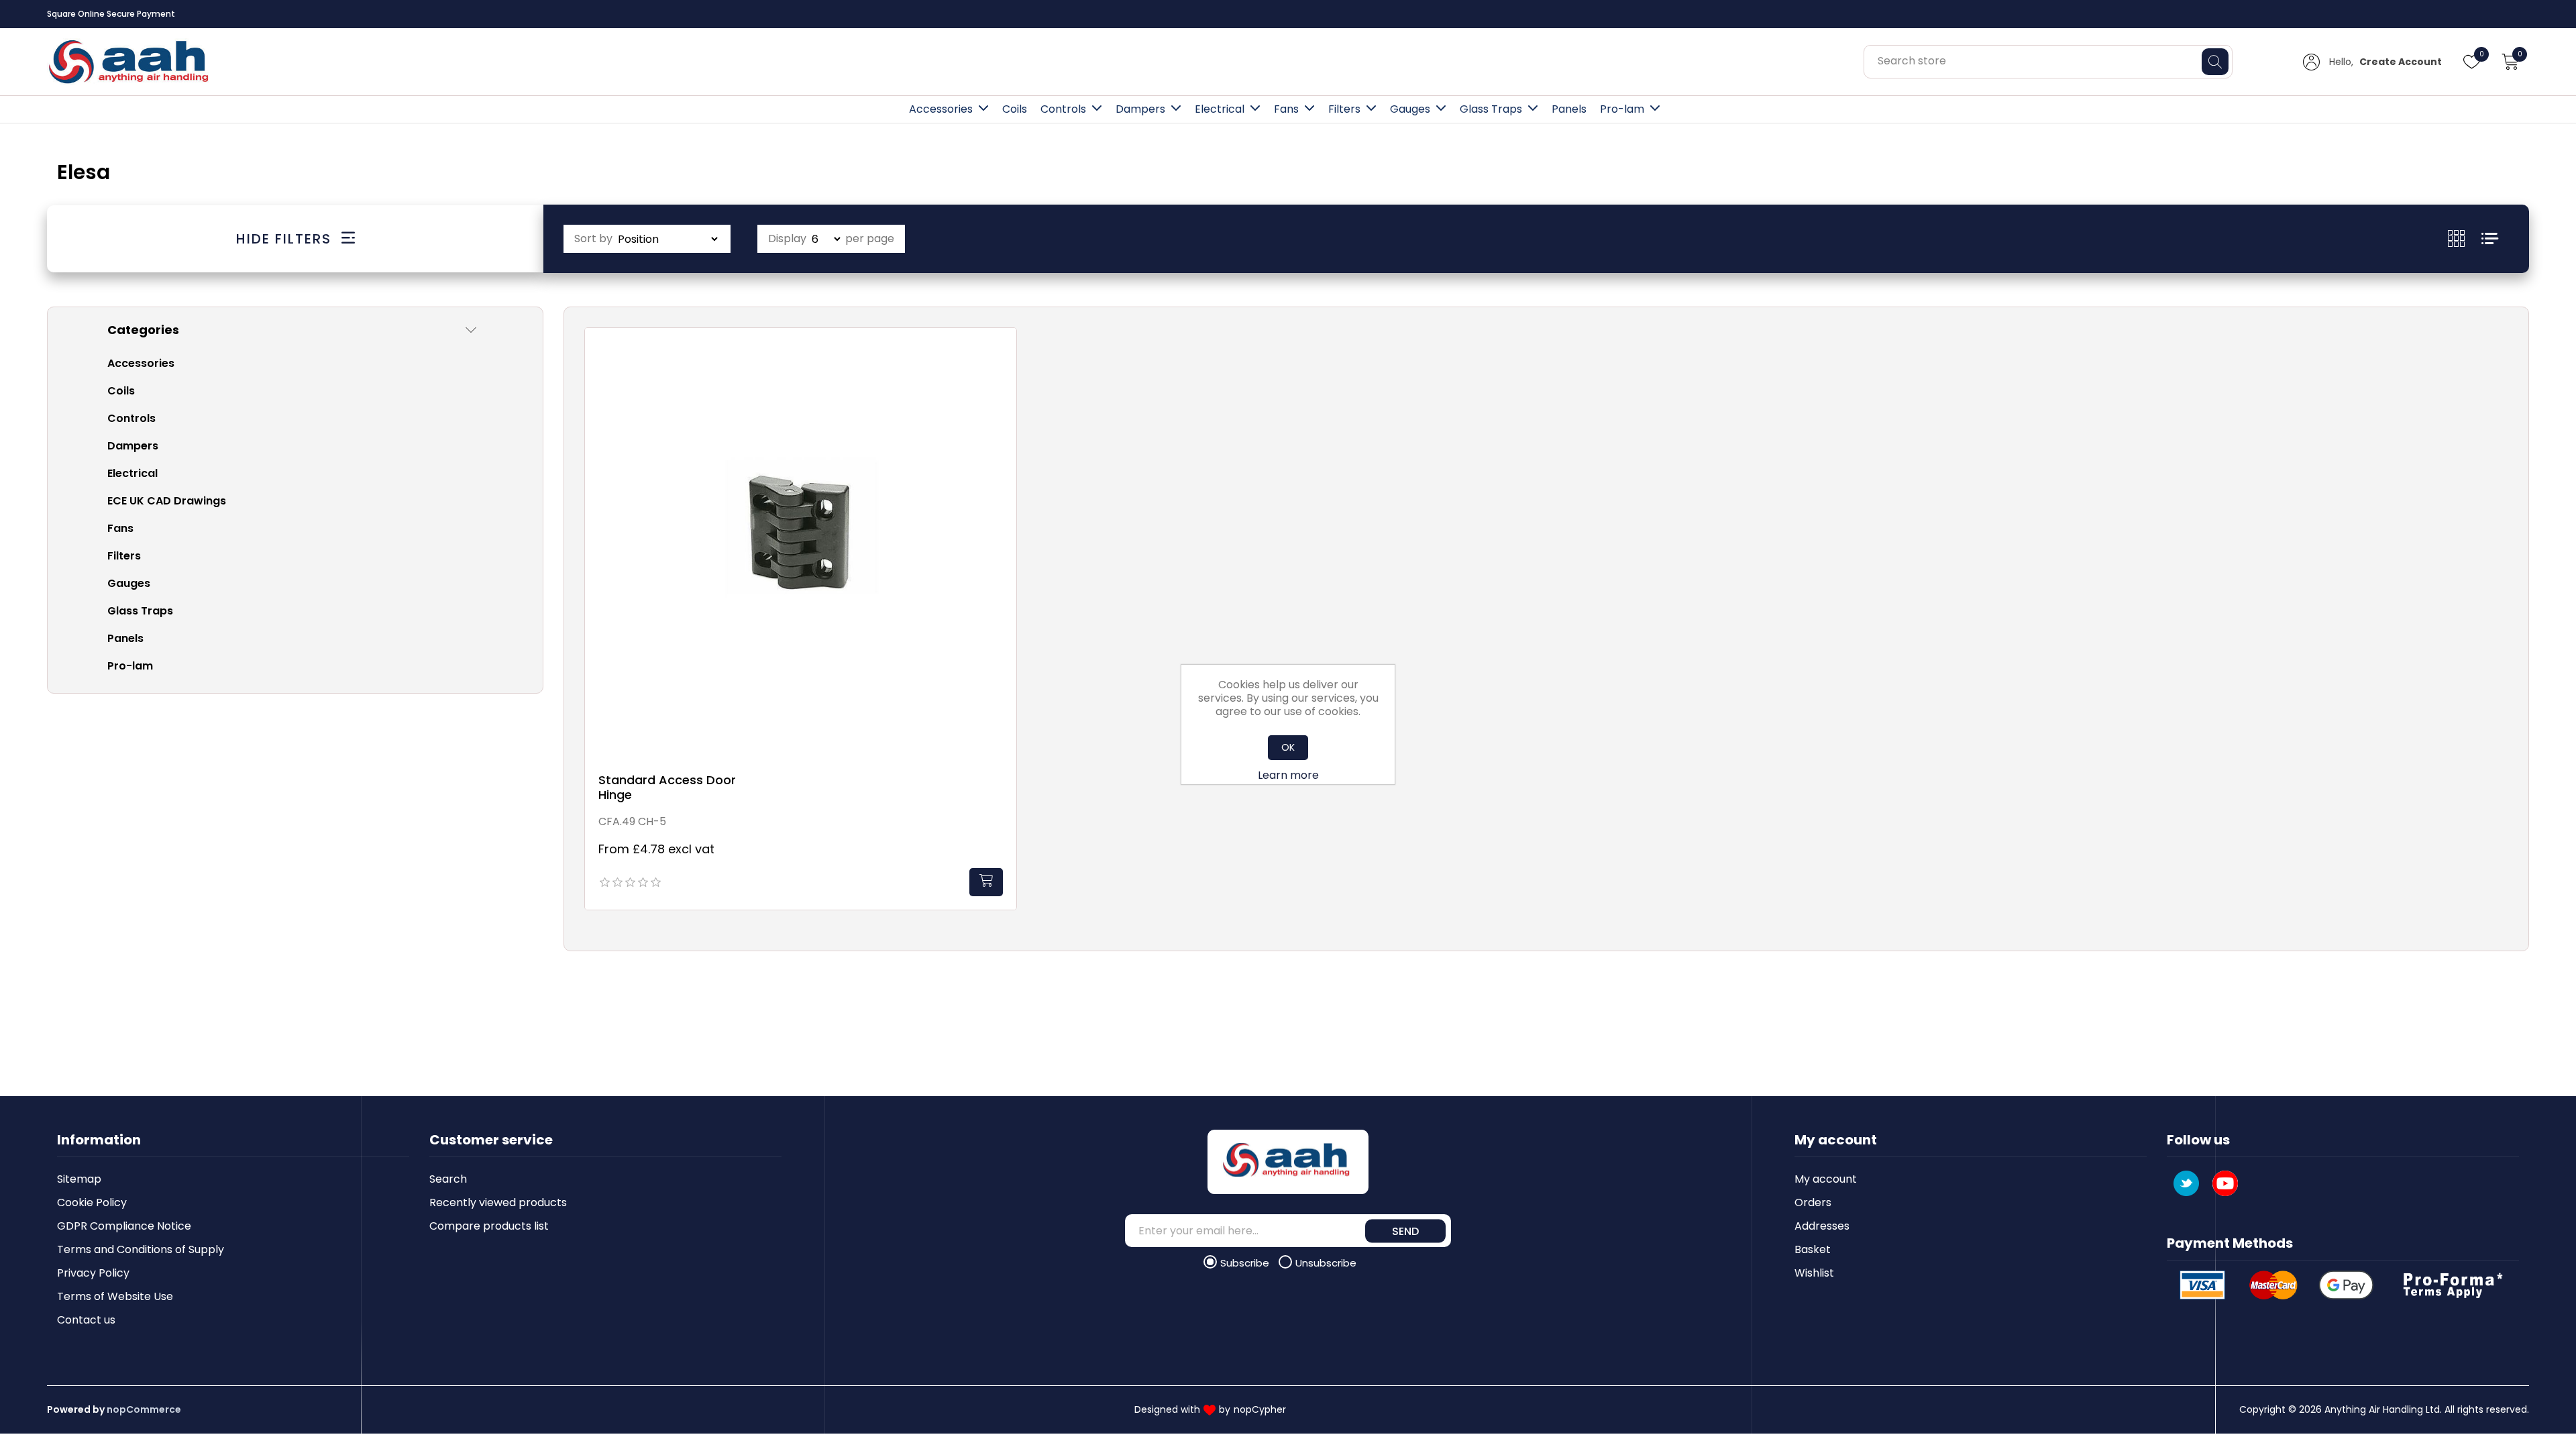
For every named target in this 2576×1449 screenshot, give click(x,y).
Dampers (1140, 109)
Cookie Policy (92, 1202)
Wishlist (1814, 1273)
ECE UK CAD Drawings (167, 501)
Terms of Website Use (115, 1296)
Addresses (1822, 1226)
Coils (1015, 109)
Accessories (941, 109)
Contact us (86, 1320)
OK (1288, 747)
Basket (1813, 1249)
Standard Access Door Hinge (667, 787)
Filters (1344, 109)
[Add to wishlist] (1003, 354)
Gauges (1410, 109)
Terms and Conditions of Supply (141, 1249)
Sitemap (79, 1179)
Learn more (1288, 775)
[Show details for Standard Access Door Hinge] (801, 544)
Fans (1286, 109)
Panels (1569, 109)
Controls (1063, 109)
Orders (1813, 1202)
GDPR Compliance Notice (124, 1226)
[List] (2490, 238)
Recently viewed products (498, 1202)
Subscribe (1246, 1263)
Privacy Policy (93, 1273)
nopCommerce (144, 1409)
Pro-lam (1622, 109)
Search (448, 1179)
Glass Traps (1491, 109)
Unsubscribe (1326, 1263)
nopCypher (1260, 1409)
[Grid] (2465, 238)
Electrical (1220, 109)
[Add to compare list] (1003, 381)
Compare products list (489, 1226)
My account (1826, 1179)
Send (1405, 1231)
